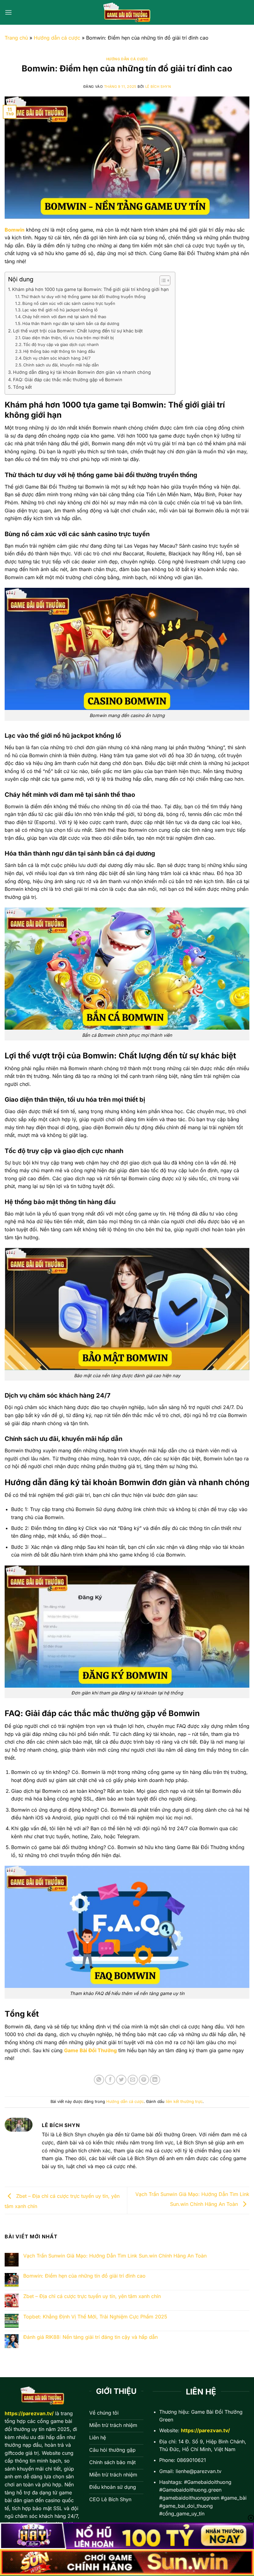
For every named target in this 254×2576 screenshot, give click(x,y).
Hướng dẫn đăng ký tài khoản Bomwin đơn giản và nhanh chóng (82, 372)
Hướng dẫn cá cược (57, 38)
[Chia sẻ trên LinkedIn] (155, 2080)
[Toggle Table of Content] (162, 280)
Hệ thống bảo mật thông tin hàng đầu (59, 351)
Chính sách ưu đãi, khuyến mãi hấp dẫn (61, 365)
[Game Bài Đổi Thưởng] (127, 12)
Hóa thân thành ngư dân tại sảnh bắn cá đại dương (71, 323)
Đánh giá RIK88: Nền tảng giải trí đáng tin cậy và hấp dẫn (90, 2337)
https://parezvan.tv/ (205, 2430)
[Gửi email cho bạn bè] (133, 2080)
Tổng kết (22, 387)
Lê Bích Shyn (158, 87)
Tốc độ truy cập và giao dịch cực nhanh (61, 344)
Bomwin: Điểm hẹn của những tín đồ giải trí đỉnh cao (84, 2276)
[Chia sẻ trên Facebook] (110, 2080)
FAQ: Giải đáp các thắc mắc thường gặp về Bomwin (68, 380)
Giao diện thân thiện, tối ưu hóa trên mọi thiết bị (68, 338)
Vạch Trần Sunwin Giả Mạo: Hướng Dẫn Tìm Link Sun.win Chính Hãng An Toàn (115, 2256)
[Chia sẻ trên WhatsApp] (99, 2080)
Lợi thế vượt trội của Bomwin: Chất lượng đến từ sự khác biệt (78, 331)
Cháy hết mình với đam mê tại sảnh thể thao (64, 317)
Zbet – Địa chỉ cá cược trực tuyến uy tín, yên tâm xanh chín (92, 2296)
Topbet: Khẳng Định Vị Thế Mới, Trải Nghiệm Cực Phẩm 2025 (95, 2317)
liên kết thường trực (184, 2102)
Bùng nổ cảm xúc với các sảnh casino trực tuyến (69, 303)
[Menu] (8, 12)
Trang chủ (16, 38)
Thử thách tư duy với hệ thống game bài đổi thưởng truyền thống (83, 297)
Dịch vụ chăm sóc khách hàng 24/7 (57, 358)
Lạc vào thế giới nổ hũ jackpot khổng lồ (60, 310)
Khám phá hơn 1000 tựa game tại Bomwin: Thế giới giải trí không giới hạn (90, 289)
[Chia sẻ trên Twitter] (121, 2080)
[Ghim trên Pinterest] (144, 2080)
